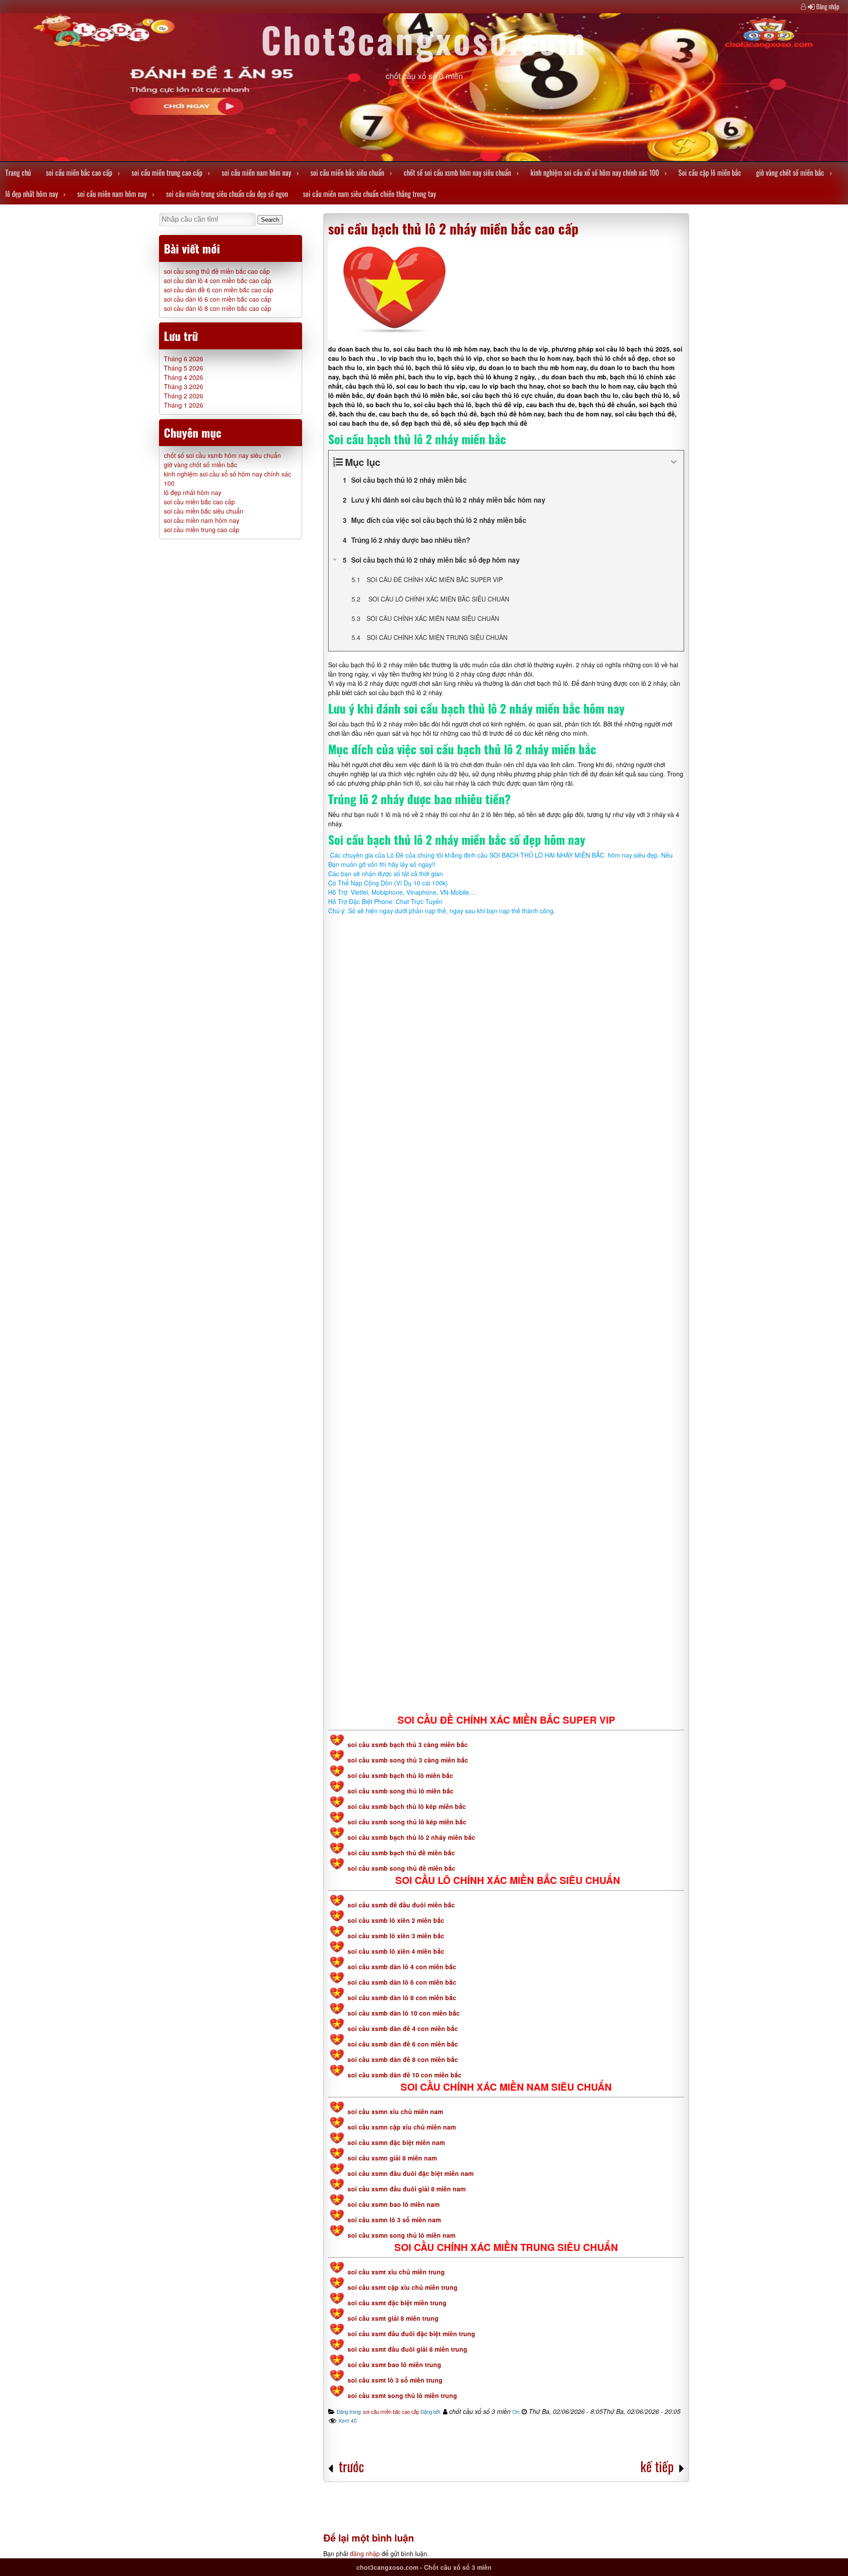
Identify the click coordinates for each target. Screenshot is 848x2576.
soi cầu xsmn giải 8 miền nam (392, 2158)
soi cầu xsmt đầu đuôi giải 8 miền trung (407, 2349)
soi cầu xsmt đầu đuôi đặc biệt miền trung (411, 2334)
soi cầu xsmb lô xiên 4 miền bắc (396, 1951)
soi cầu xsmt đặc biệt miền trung (397, 2303)
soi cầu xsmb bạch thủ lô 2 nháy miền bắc (411, 1837)
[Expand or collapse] (674, 462)
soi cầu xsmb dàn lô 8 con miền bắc (402, 1997)
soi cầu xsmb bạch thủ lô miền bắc (400, 1775)
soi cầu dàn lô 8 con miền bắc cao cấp (218, 308)
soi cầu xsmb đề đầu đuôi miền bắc (401, 1905)
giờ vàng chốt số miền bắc (790, 173)
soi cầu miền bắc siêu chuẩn (347, 173)
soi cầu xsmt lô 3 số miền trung (395, 2380)
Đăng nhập (828, 6)
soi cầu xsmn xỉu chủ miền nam (395, 2111)
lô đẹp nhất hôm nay (32, 194)
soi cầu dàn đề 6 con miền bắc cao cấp (219, 290)
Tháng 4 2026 (184, 377)
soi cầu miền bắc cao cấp (79, 173)
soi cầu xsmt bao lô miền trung (394, 2364)
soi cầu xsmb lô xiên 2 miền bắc (396, 1920)
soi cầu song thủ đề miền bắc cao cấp (217, 271)
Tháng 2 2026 (184, 396)
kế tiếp (657, 2466)
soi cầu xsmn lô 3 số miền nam (394, 2220)
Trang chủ (18, 173)
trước (351, 2466)
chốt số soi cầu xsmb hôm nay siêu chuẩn (457, 173)
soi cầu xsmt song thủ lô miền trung (402, 2395)
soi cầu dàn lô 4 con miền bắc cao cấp (218, 280)
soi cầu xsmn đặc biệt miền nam (396, 2142)
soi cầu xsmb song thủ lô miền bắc (401, 1791)
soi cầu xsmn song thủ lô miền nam (401, 2235)
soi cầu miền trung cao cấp (167, 173)
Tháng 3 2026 (184, 386)
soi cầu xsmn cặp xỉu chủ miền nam (402, 2127)
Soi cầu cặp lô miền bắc (710, 173)
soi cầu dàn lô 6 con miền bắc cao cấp (218, 299)
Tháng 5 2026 (184, 368)
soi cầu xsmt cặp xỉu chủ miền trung (403, 2287)
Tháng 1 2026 (184, 405)
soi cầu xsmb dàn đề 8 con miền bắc (403, 2059)
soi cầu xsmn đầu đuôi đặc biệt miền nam (411, 2173)
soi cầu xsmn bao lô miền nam (394, 2204)
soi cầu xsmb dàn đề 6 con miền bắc (403, 2044)
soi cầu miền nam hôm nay (256, 173)
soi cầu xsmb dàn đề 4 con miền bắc (403, 2028)
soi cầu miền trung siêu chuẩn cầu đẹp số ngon (227, 194)
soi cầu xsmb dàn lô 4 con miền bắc (402, 1967)
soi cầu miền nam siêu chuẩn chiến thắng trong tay (369, 194)
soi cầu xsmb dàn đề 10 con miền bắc (405, 2075)
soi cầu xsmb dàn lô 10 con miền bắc (404, 2013)
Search (270, 220)
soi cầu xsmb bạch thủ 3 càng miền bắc (407, 1744)
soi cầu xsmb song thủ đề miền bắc (401, 1868)
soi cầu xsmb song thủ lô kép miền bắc (407, 1822)
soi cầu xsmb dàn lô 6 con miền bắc (402, 1982)
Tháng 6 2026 (184, 359)
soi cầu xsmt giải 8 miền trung (393, 2318)
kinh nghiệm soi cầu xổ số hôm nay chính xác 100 (595, 173)
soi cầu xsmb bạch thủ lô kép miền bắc (407, 1806)
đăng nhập (365, 2553)
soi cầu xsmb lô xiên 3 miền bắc (396, 1936)
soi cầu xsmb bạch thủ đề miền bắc (401, 1853)
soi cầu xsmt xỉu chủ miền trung (396, 2272)
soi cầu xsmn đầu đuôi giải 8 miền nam (407, 2189)
